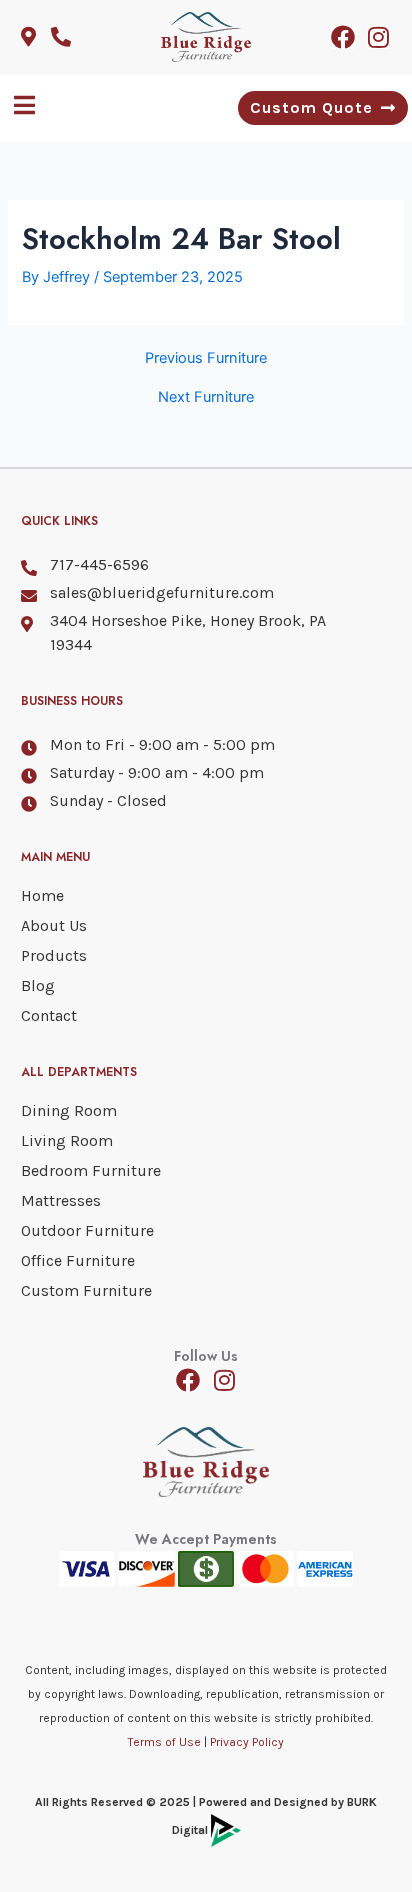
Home (42, 895)
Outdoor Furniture (87, 1230)
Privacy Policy (247, 1742)
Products (54, 955)
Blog (38, 985)
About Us (54, 925)
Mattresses (61, 1200)
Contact (49, 1015)
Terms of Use (164, 1742)
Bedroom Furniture (91, 1170)
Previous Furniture (206, 358)
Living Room (67, 1140)
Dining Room (69, 1110)
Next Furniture (206, 397)
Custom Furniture (86, 1290)
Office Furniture (78, 1260)
